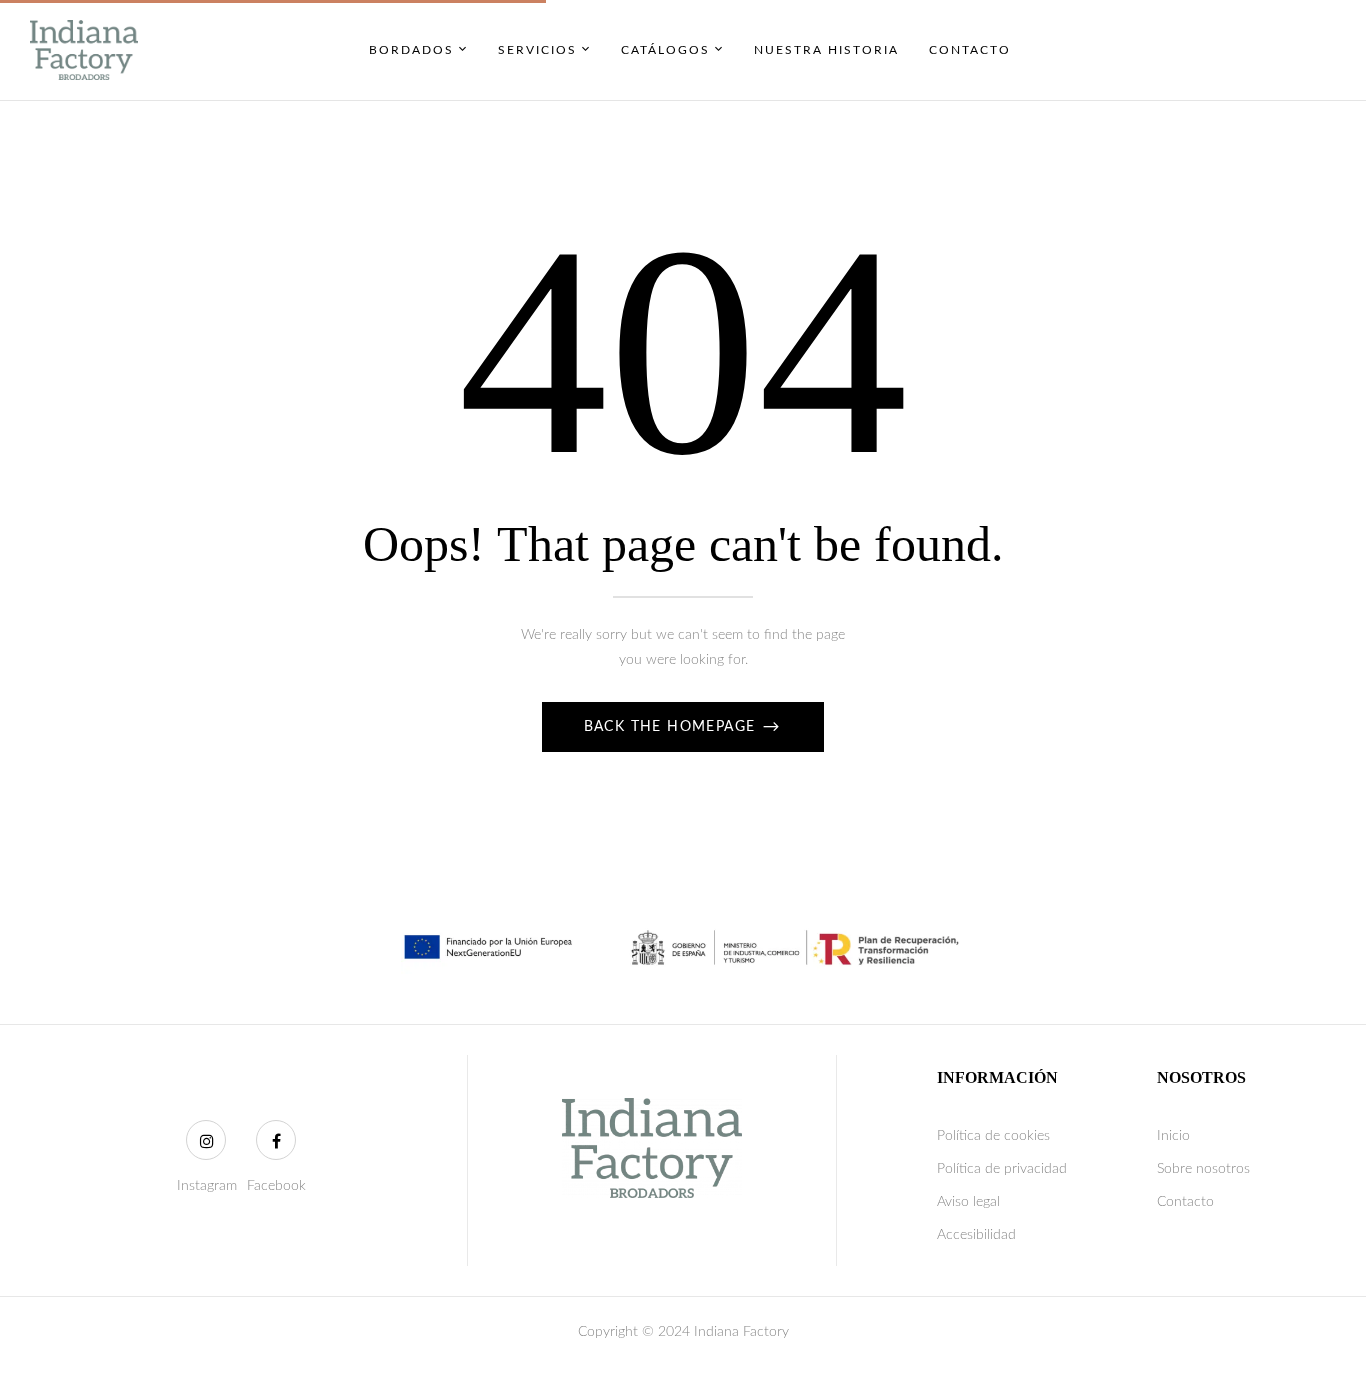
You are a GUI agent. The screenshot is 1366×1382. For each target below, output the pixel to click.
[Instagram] (206, 1140)
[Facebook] (276, 1140)
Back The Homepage (672, 727)
